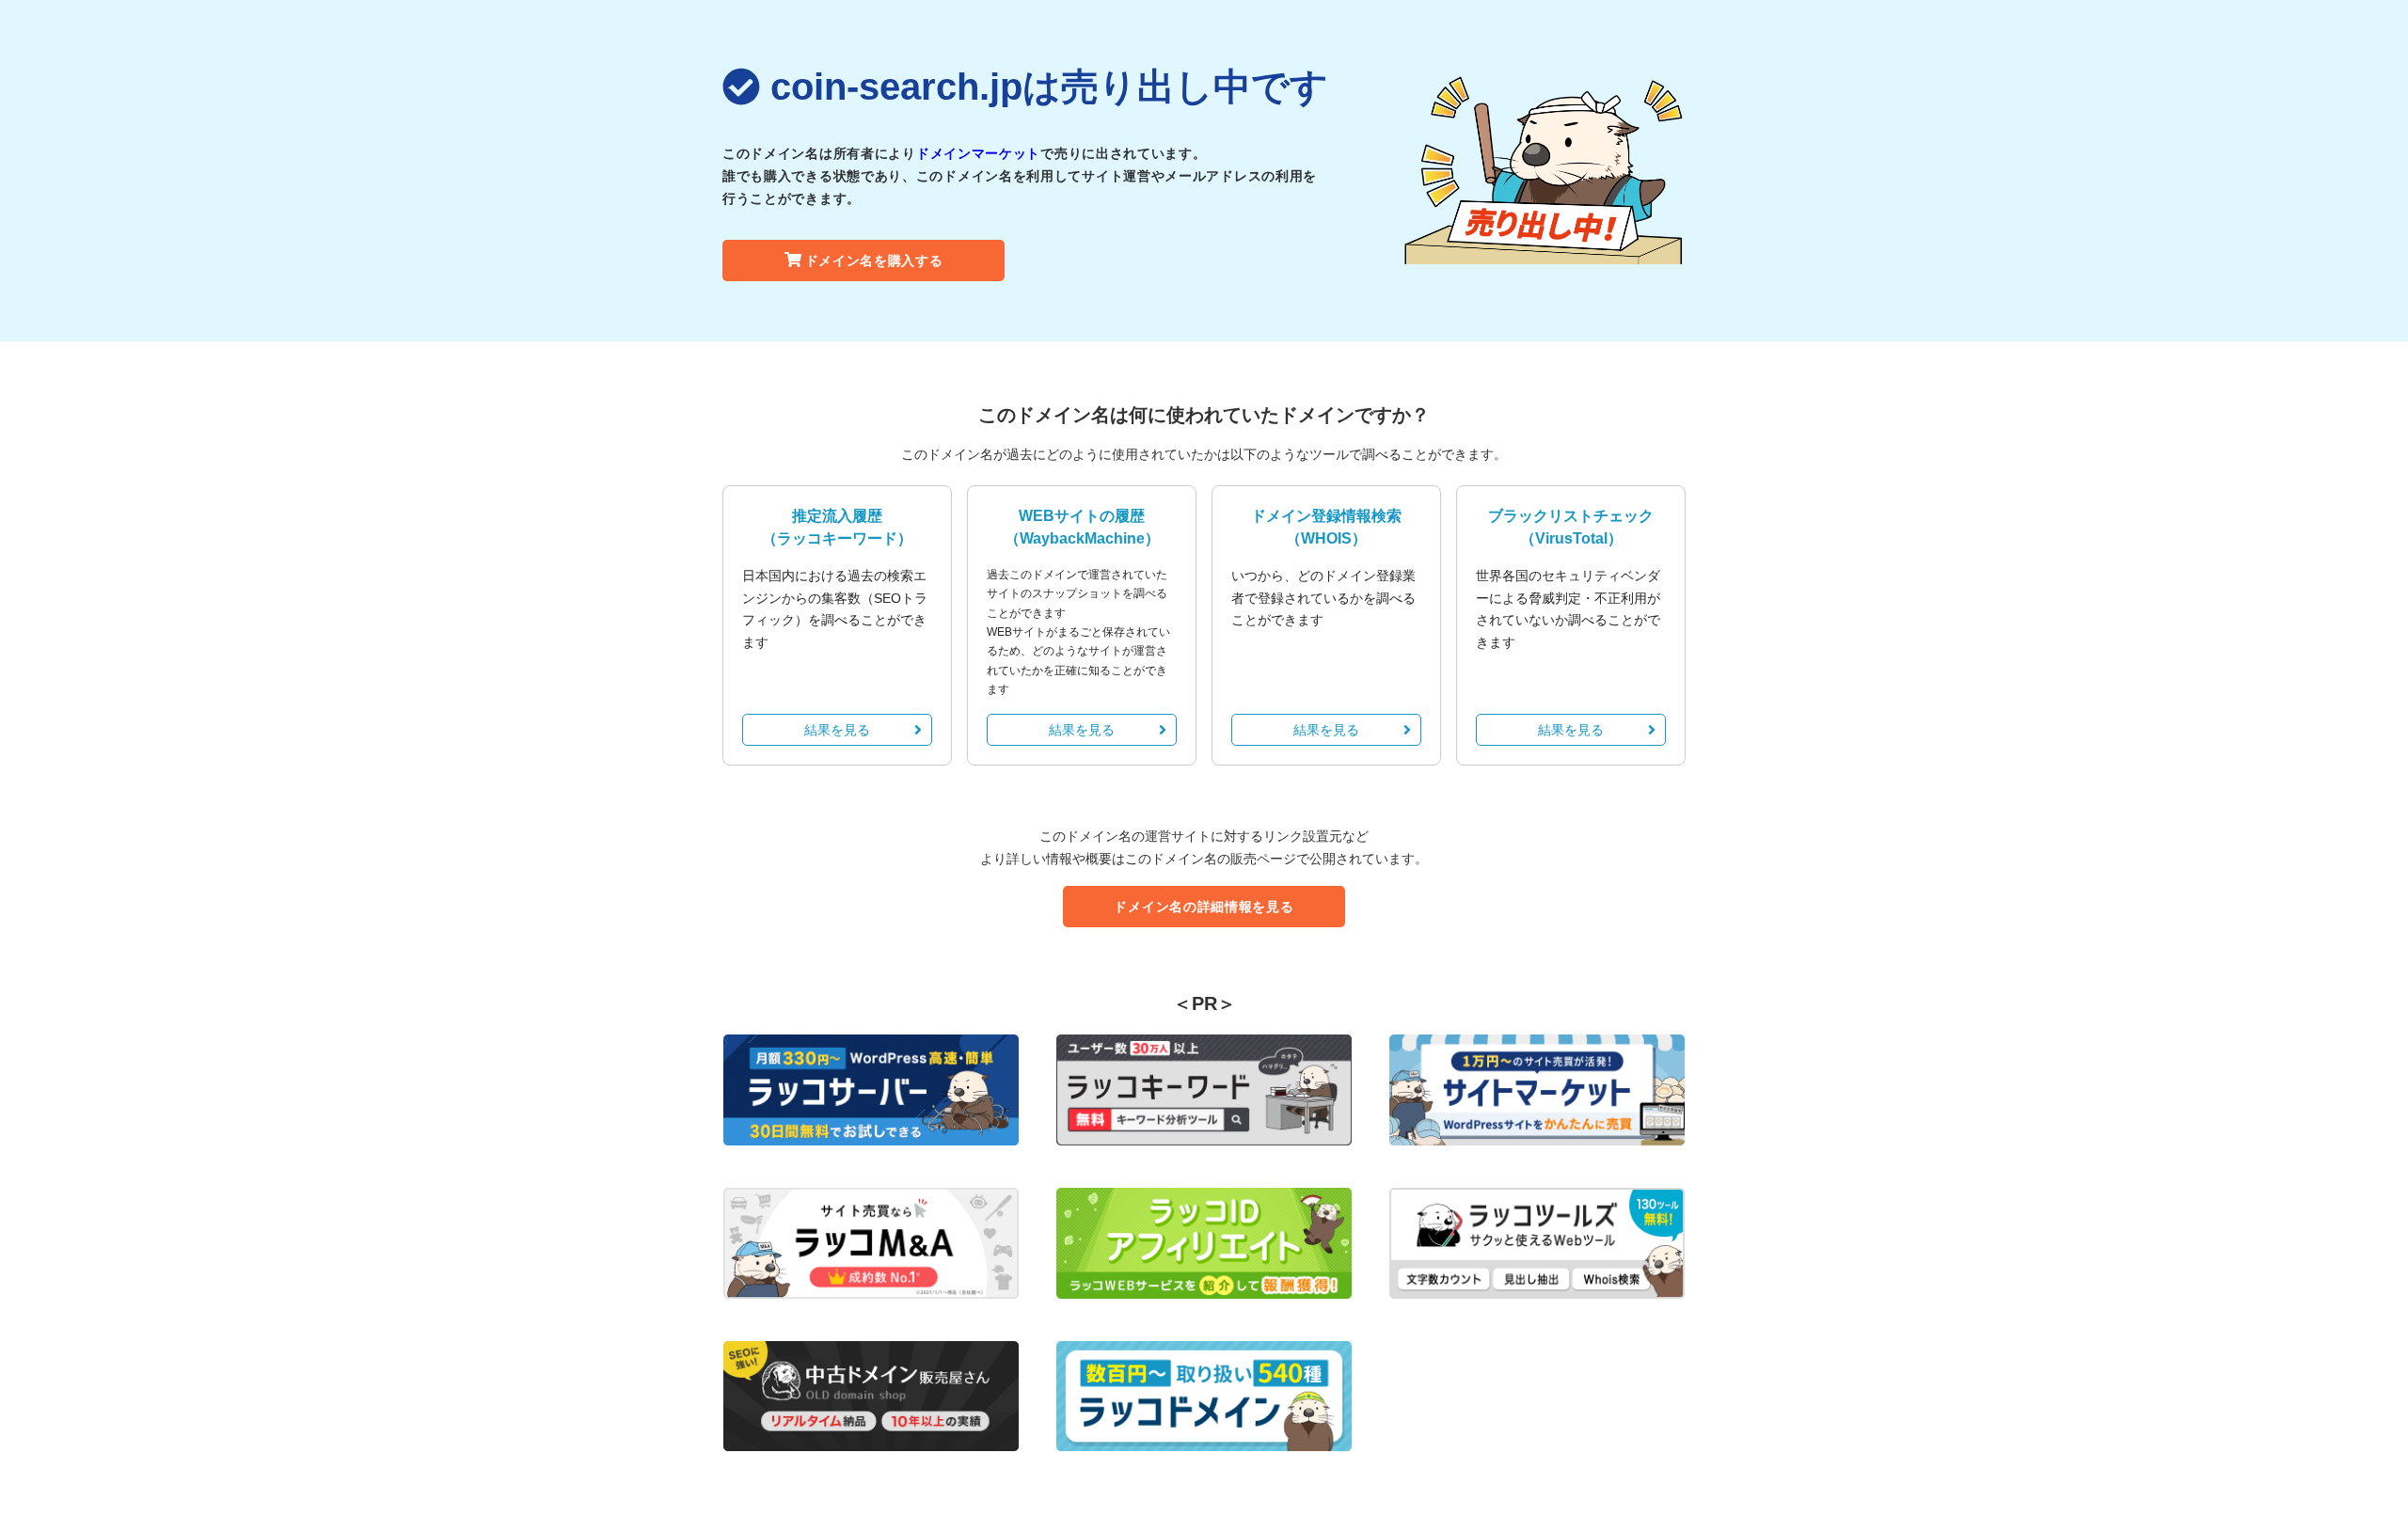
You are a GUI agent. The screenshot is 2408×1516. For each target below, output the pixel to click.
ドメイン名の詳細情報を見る (1204, 907)
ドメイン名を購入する (874, 261)
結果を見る (837, 730)
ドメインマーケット (978, 153)
